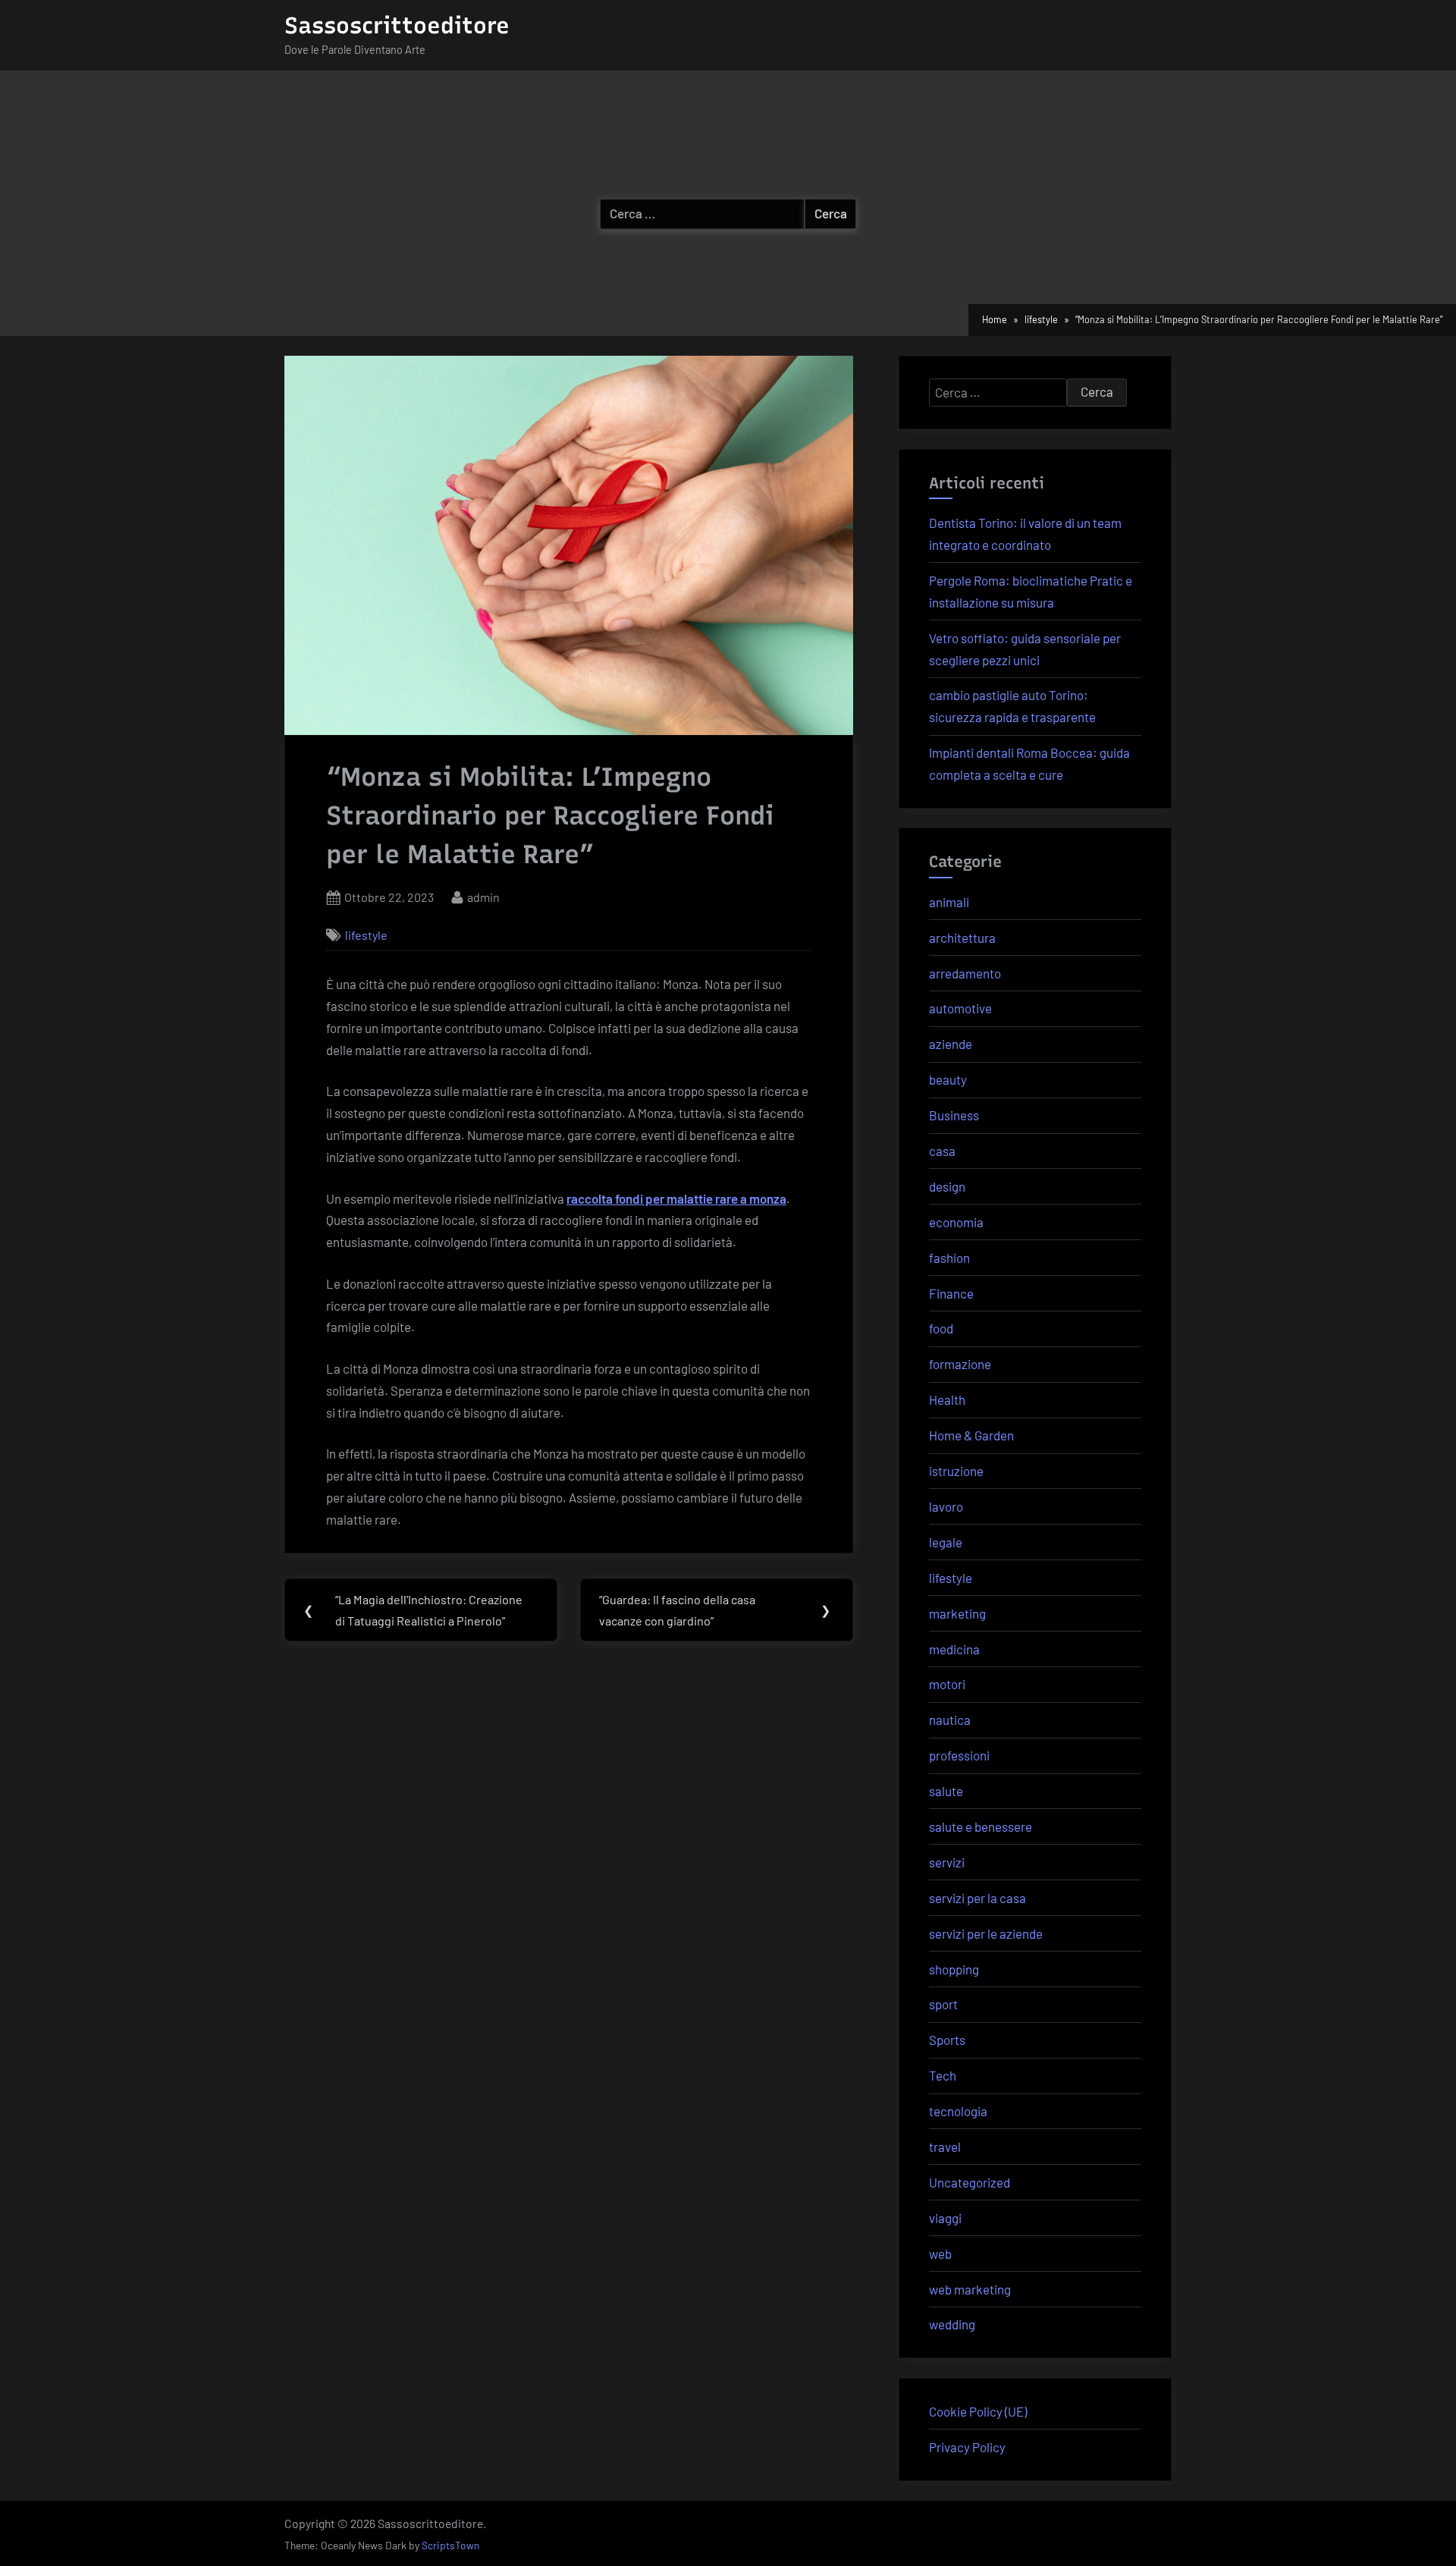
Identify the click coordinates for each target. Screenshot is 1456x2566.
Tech (943, 2075)
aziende (951, 1044)
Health (947, 1399)
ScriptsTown (450, 2545)
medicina (954, 1649)
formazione (960, 1364)
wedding (952, 2324)
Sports (947, 2040)
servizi (947, 1862)
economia (956, 1222)
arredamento (965, 973)
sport (943, 2004)
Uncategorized (970, 2182)
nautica (950, 1720)
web (940, 2253)
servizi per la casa (977, 1898)
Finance (951, 1293)
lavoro (946, 1506)
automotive (960, 1008)
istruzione (956, 1471)
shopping (954, 1969)
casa (942, 1151)
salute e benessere (981, 1826)
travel (945, 2147)
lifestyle (366, 935)
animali (949, 902)
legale (946, 1542)
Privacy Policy (967, 2447)
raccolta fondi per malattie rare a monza (676, 1198)
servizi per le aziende (986, 1933)
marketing (957, 1613)
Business (954, 1115)
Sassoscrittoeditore (397, 25)
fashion (949, 1258)
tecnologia (958, 2111)
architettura (962, 938)
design (947, 1186)
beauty (948, 1079)
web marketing (970, 2289)
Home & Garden (971, 1435)
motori (947, 1684)
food (941, 1328)
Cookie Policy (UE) (978, 2411)
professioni (959, 1755)
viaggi (945, 2218)
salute (946, 1791)
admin (483, 897)
